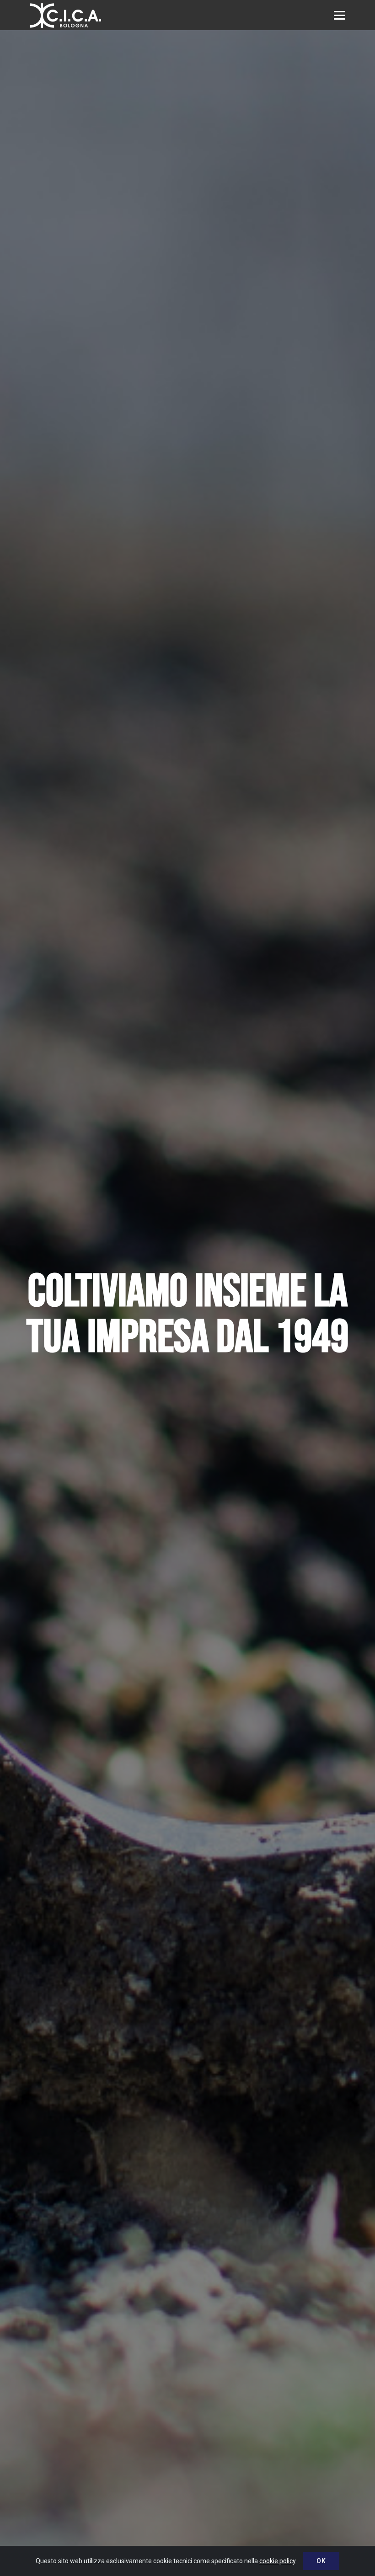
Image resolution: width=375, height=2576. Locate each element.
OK (321, 2561)
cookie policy (277, 2561)
